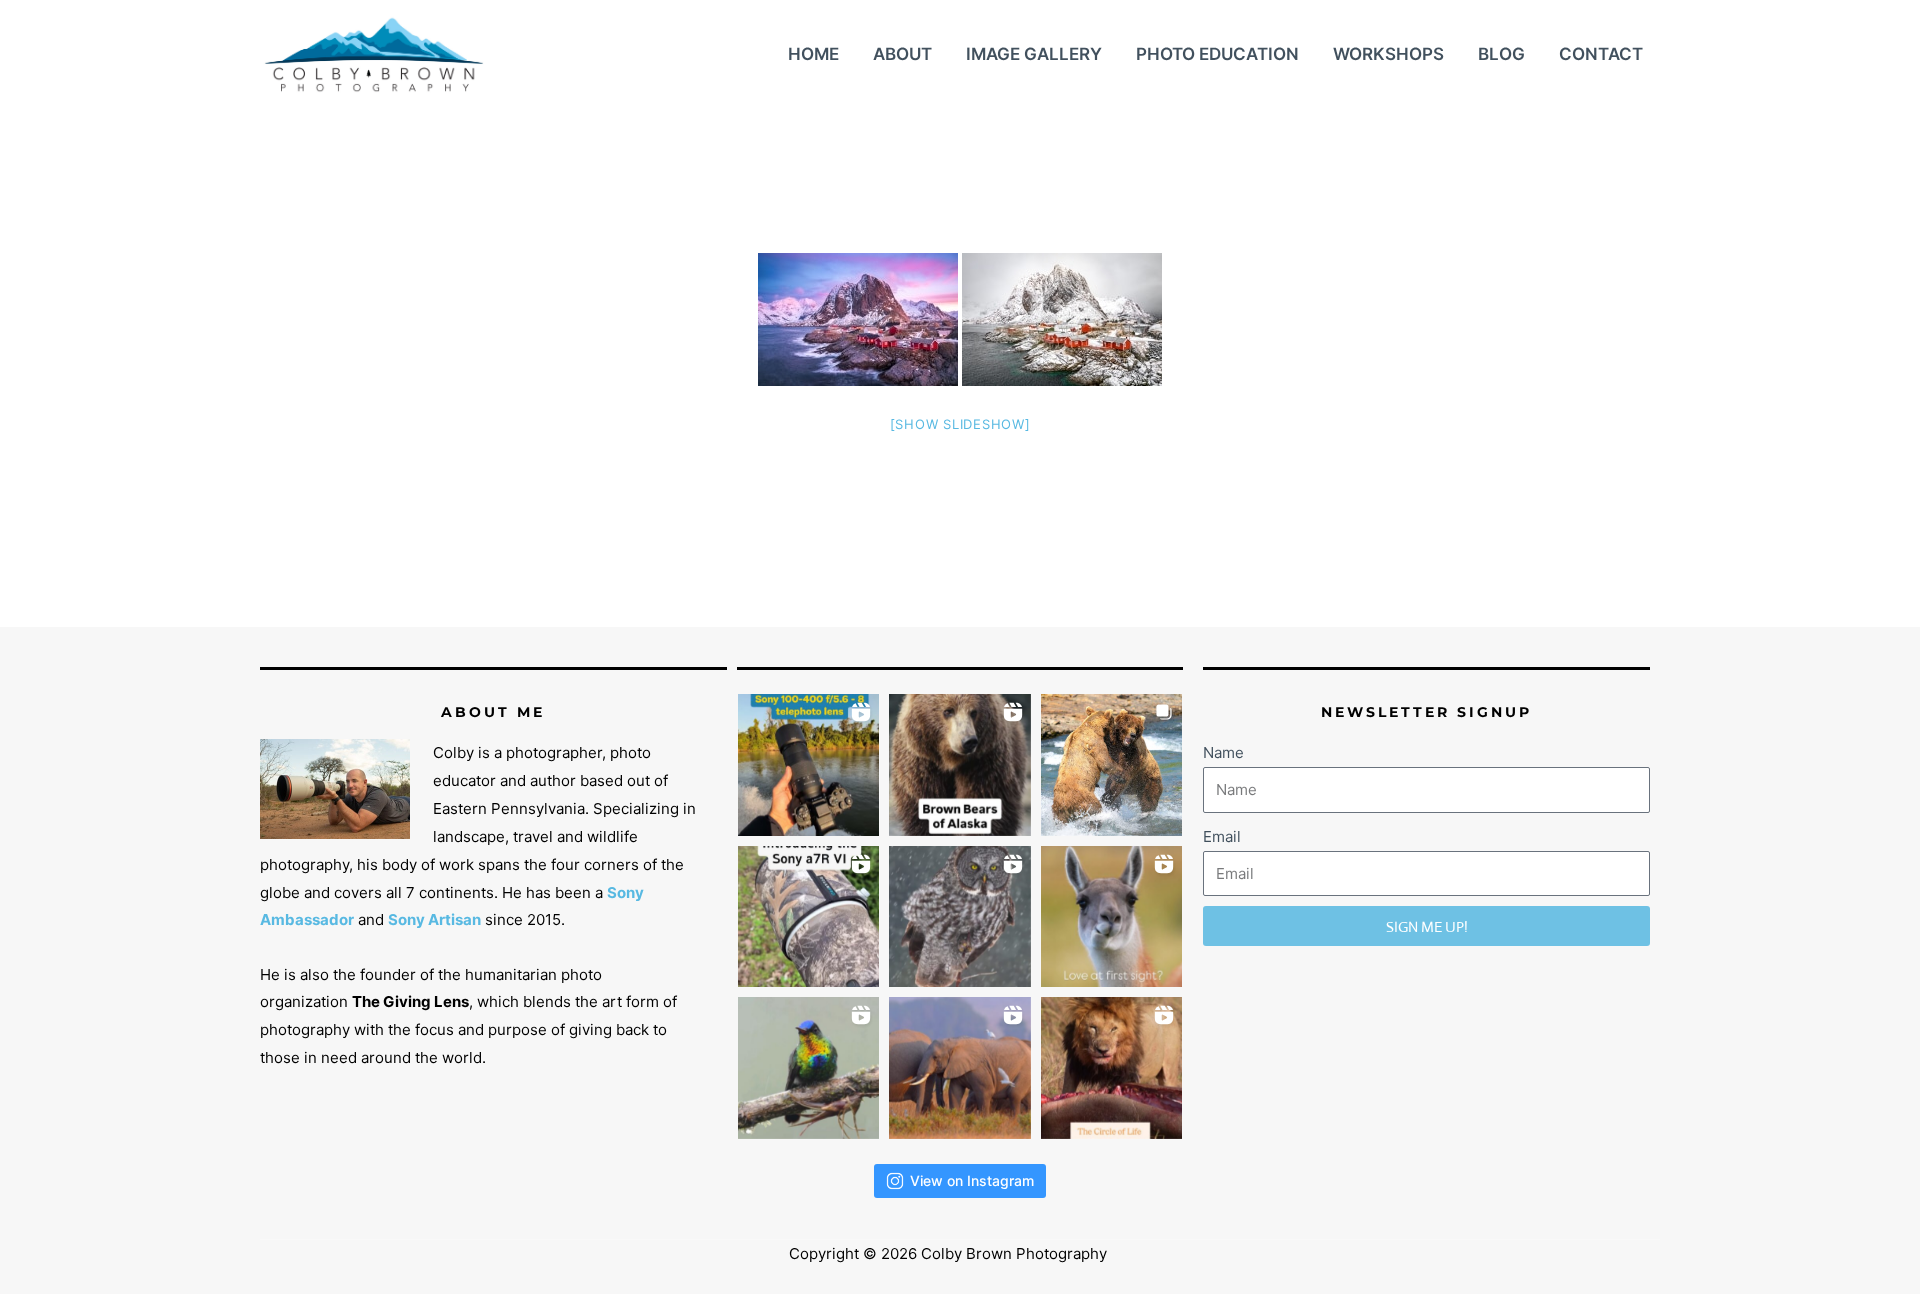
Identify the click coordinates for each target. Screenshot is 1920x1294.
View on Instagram (972, 1180)
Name (1223, 752)
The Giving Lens (410, 1001)
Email (1222, 836)
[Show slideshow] (960, 424)
